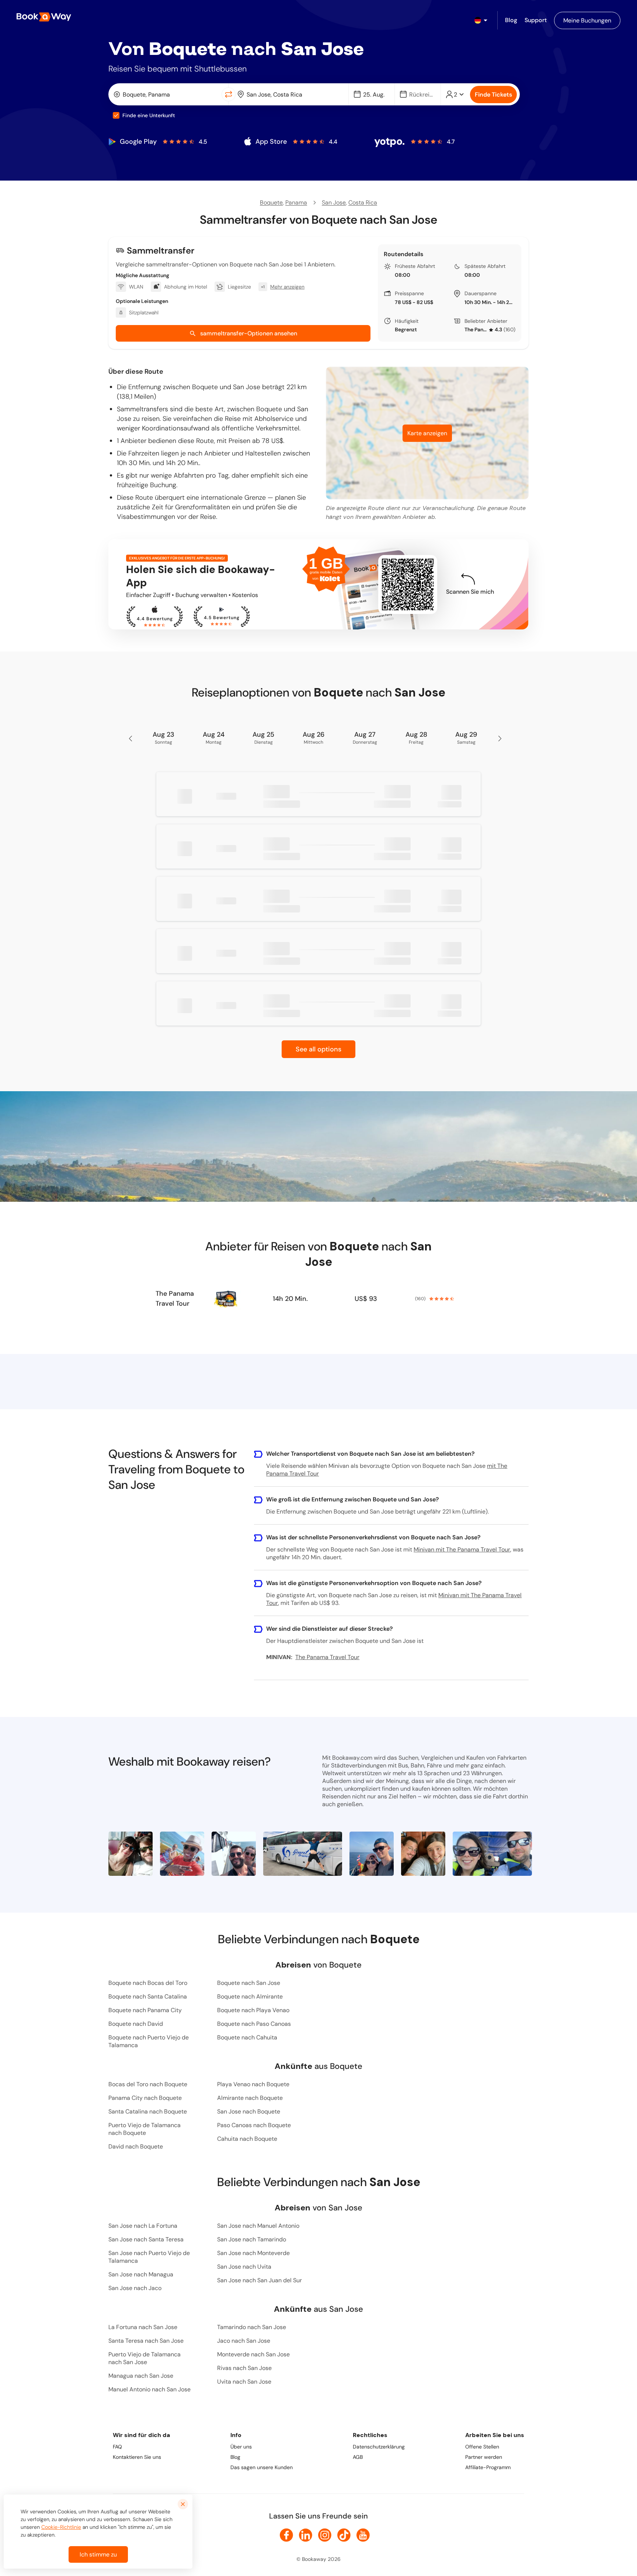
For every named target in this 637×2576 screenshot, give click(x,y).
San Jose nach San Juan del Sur (260, 2280)
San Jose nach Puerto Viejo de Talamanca (149, 2257)
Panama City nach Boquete (145, 2098)
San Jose (334, 203)
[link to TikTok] (344, 2535)
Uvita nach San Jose (244, 2382)
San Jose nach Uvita (244, 2267)
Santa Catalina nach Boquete (148, 2111)
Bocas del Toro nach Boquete (148, 2084)
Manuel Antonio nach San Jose (149, 2389)
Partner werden (484, 2457)
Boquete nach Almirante (250, 1996)
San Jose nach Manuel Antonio (258, 2226)
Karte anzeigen (427, 433)
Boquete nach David (136, 2024)
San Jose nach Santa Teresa (146, 2239)
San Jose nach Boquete (249, 2111)
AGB (358, 2457)
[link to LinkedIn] (306, 2535)
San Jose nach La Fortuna (143, 2226)
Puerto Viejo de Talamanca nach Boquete (145, 2129)
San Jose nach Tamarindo (252, 2239)
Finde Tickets (493, 95)
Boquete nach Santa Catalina (148, 1996)
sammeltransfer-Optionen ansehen (249, 333)
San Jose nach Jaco (135, 2288)
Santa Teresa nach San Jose (146, 2341)
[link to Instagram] (325, 2535)
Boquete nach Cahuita (247, 2037)
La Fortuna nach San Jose (143, 2327)
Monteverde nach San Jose (253, 2354)
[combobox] (166, 94)
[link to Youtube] (363, 2535)
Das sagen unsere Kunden (262, 2467)
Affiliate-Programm (488, 2467)
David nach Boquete (136, 2146)
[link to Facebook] (286, 2535)
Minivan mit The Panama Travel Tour (462, 1549)
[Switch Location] (229, 94)
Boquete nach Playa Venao (253, 2010)
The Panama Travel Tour (476, 329)
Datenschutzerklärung (379, 2447)
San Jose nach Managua (141, 2274)
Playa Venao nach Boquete (253, 2084)
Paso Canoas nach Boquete (254, 2125)
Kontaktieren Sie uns (137, 2457)
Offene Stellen (482, 2447)
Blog (235, 2457)
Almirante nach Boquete (250, 2098)
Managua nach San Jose (141, 2376)
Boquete (271, 203)
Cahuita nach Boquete (247, 2139)
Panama (296, 203)
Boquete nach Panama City (145, 2010)
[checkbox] (116, 115)
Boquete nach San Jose (249, 1983)
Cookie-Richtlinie (61, 2527)
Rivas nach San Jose (244, 2368)
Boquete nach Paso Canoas (254, 2024)
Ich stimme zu (98, 2554)
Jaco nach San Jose (244, 2341)
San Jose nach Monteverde (253, 2253)
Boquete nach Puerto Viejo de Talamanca (149, 2041)
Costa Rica (363, 203)
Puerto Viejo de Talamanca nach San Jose (145, 2358)
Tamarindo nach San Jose (252, 2327)
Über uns (241, 2447)
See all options (318, 1049)
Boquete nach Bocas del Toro (148, 1983)
